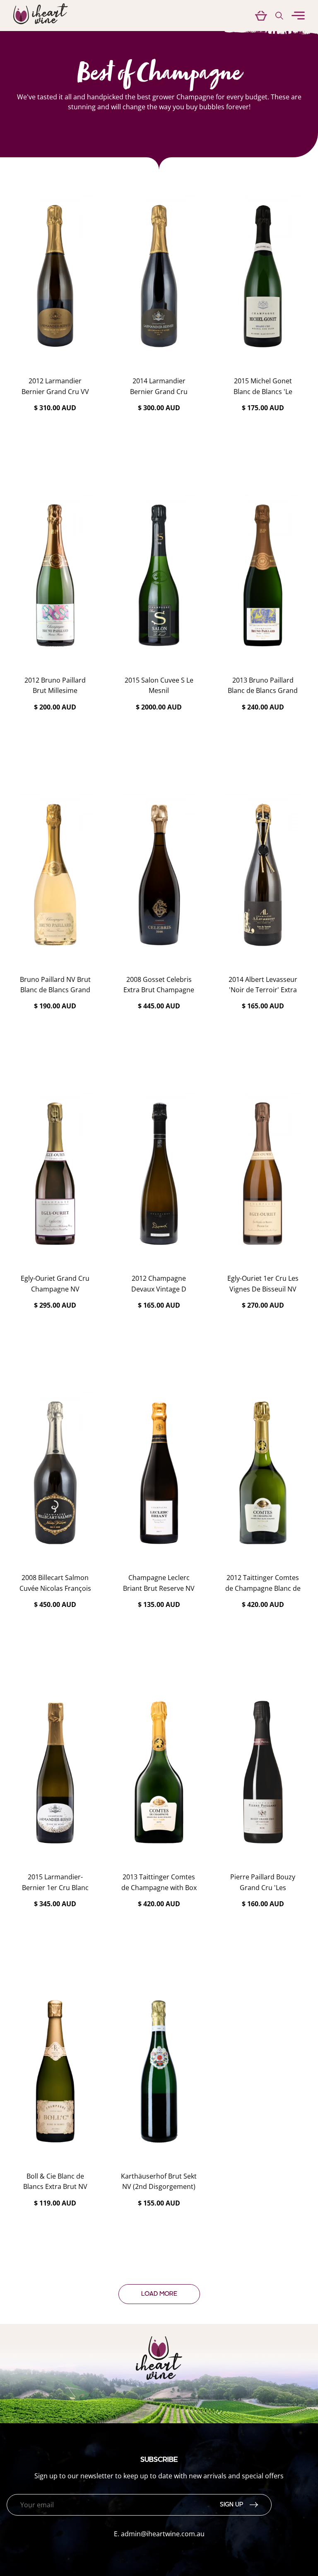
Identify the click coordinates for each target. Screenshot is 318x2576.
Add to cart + (55, 452)
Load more (159, 2294)
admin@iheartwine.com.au (163, 2534)
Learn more (55, 429)
